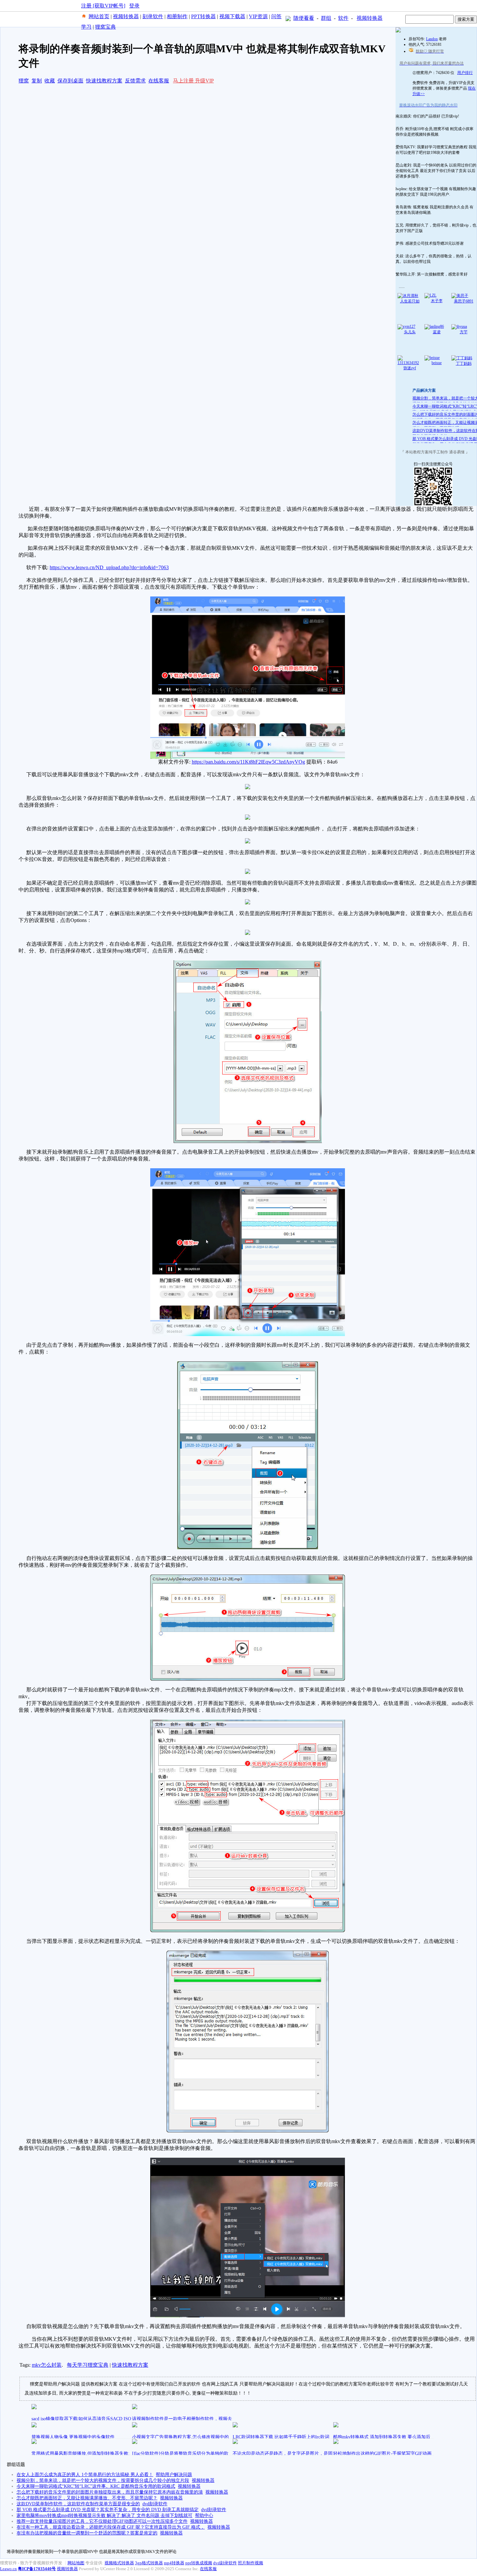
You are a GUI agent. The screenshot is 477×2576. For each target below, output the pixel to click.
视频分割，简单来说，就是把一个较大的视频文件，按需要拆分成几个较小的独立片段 (103, 2480)
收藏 (50, 81)
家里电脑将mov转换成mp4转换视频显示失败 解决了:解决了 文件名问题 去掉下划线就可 (104, 2515)
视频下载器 (232, 16)
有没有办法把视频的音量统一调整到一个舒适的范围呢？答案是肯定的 (87, 2533)
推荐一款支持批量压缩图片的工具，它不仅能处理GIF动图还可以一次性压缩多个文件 (102, 2521)
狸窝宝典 (105, 27)
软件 (343, 18)
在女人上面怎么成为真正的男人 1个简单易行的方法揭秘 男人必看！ (85, 2475)
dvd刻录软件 (155, 2504)
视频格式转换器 (119, 2563)
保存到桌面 (70, 81)
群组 (326, 18)
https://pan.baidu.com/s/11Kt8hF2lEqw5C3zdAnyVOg (248, 762)
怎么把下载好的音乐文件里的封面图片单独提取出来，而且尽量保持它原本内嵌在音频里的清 (110, 2492)
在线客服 (159, 81)
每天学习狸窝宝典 (88, 2365)
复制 (37, 81)
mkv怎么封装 (47, 2365)
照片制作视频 (251, 2563)
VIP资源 (258, 16)
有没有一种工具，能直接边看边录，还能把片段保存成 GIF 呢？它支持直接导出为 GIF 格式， (111, 2527)
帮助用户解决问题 (174, 2475)
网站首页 (99, 16)
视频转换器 (126, 16)
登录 (134, 6)
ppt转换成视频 (199, 2563)
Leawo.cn (8, 2569)
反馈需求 (135, 81)
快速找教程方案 (104, 81)
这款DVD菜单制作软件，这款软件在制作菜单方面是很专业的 (78, 2504)
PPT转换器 (203, 16)
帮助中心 (204, 2515)
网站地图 (76, 2563)
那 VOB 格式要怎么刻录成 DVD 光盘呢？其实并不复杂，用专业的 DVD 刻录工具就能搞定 (108, 2510)
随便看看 (304, 18)
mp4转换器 (174, 2563)
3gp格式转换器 (149, 2563)
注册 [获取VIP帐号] (103, 6)
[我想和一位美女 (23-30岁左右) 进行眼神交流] (398, 31)
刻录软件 (153, 16)
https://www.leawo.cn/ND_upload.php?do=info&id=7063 (109, 567)
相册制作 (177, 16)
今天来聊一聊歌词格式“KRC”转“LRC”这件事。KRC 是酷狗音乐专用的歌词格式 (96, 2486)
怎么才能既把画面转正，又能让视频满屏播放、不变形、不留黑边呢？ (87, 2498)
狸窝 (24, 81)
